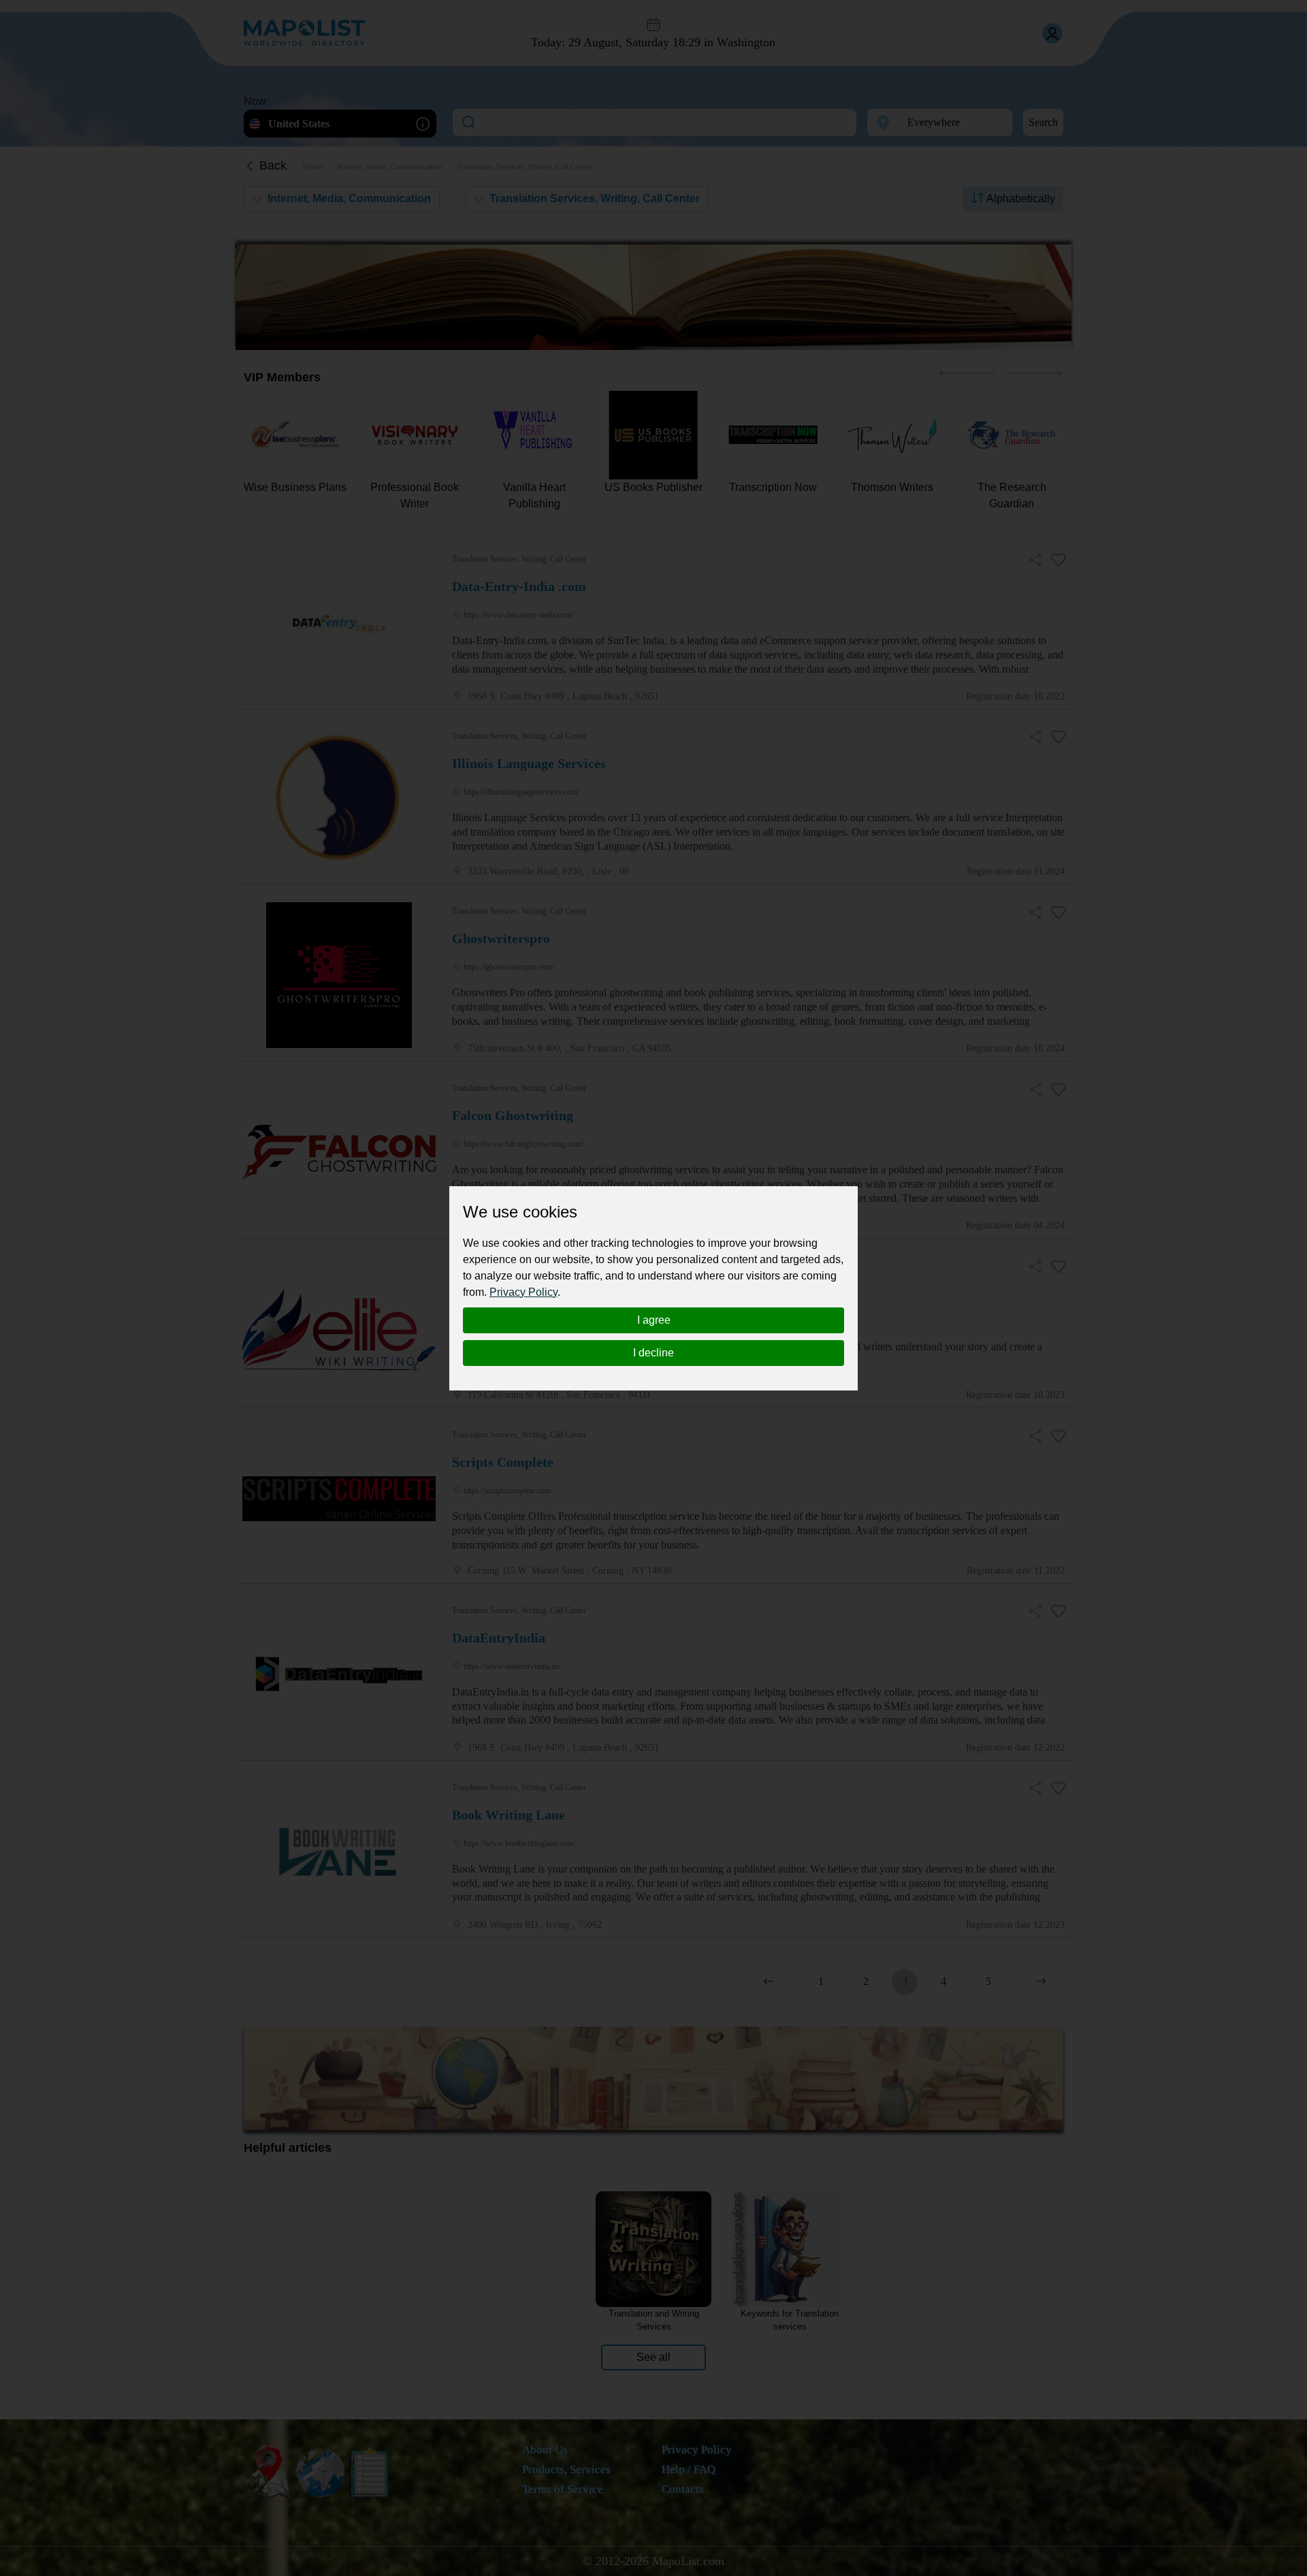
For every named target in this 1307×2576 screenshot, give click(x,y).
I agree (654, 1320)
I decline (653, 1353)
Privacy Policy (523, 1292)
